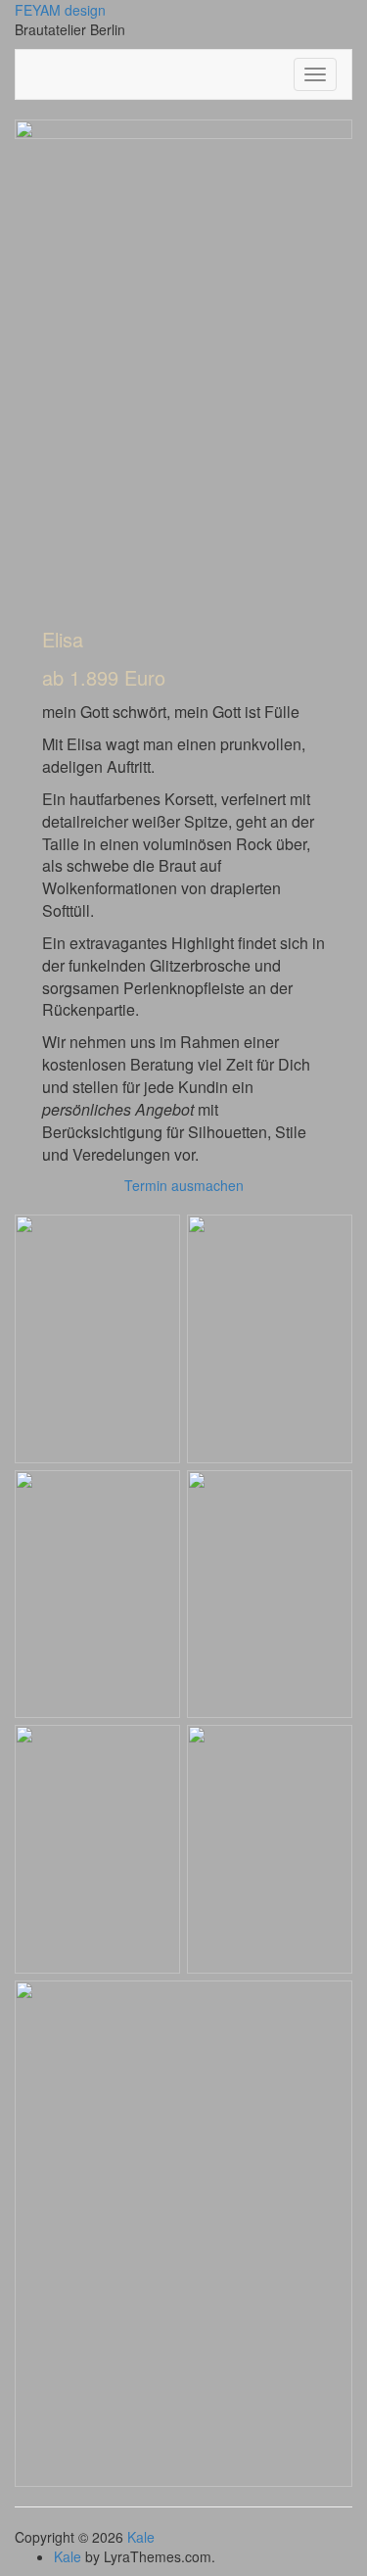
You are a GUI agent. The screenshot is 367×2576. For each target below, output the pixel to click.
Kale (141, 2537)
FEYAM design (60, 10)
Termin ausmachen (184, 1185)
